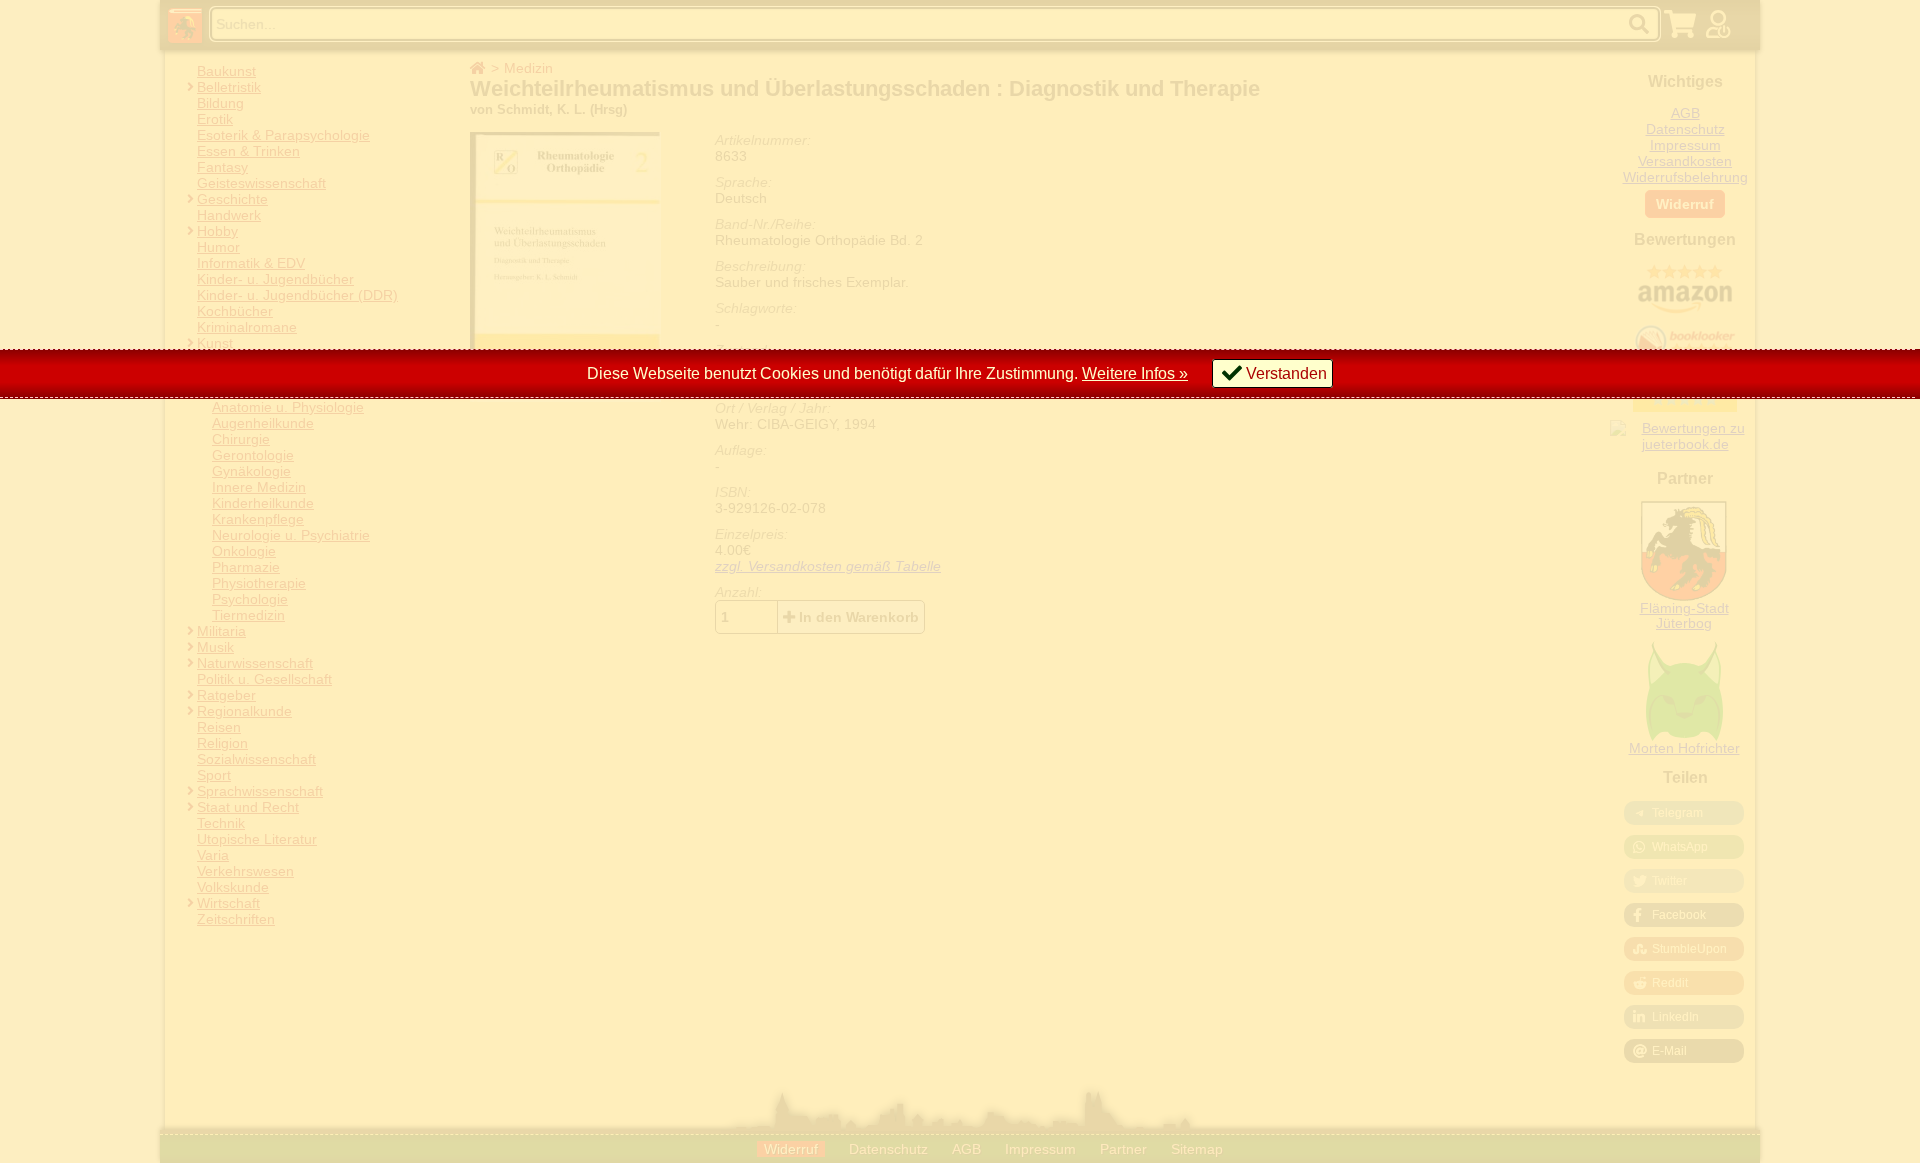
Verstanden (1286, 373)
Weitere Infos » (1135, 373)
